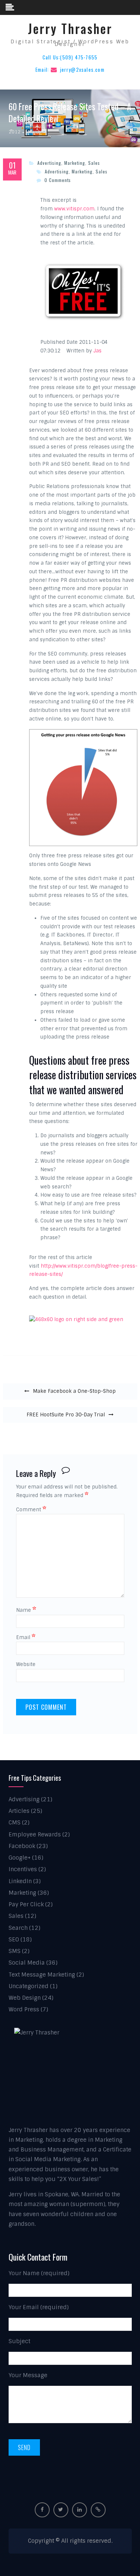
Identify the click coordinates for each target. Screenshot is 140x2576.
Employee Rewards (35, 1835)
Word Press (24, 2009)
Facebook (22, 1846)
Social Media (27, 1963)
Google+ (20, 1858)
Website (26, 1664)
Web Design (25, 1998)
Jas (97, 351)
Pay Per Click (26, 1904)
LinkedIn (20, 1881)
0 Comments (58, 180)
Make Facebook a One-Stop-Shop (74, 1391)
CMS (15, 1823)
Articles (19, 1811)
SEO (14, 1940)
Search (18, 1928)
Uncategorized (29, 1986)
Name (26, 1610)
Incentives (23, 1869)
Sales (94, 163)
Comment (31, 1510)
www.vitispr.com (74, 209)
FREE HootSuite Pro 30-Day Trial (66, 1415)
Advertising (49, 163)
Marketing (75, 163)
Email (26, 1637)
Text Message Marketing (42, 1975)
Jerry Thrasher (70, 29)
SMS (15, 1951)
